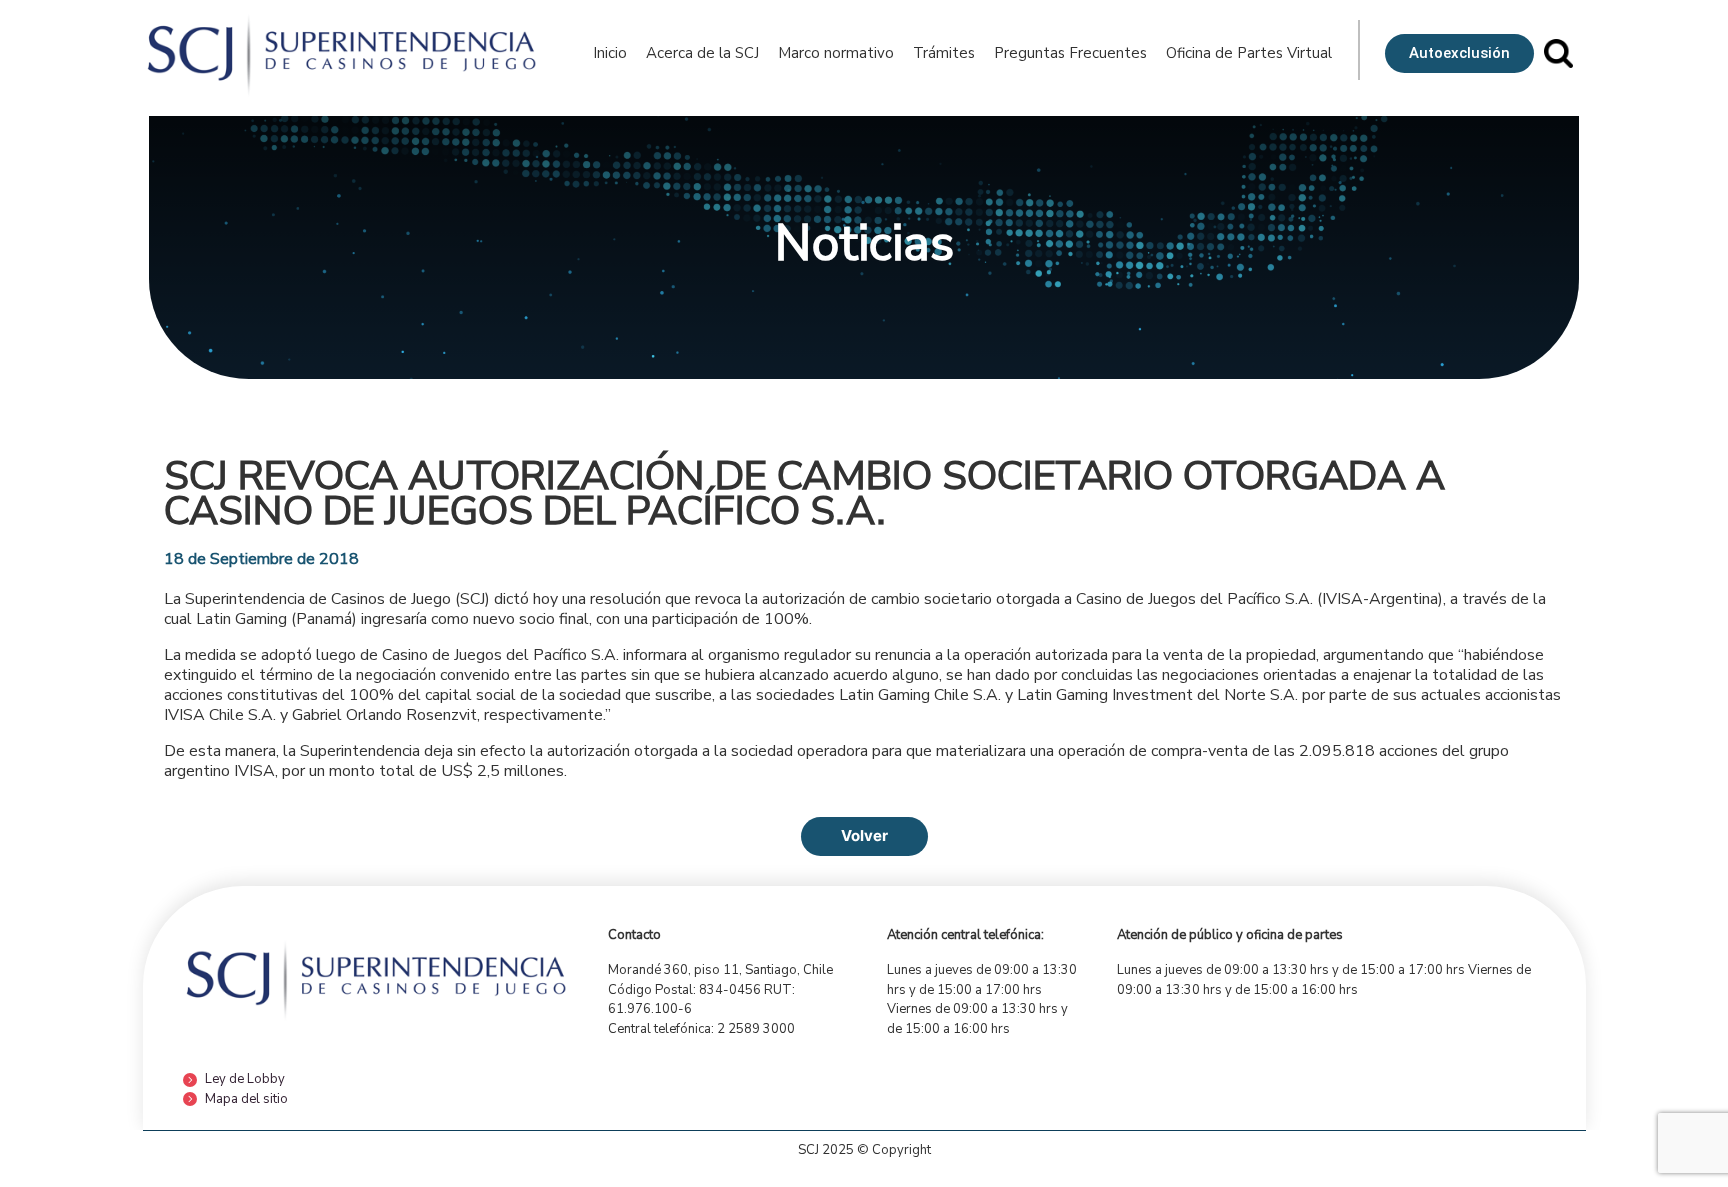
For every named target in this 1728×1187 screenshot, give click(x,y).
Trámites (944, 53)
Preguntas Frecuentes (1070, 53)
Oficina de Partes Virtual (1249, 53)
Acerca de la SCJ (702, 53)
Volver (864, 835)
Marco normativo (836, 53)
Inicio (610, 53)
